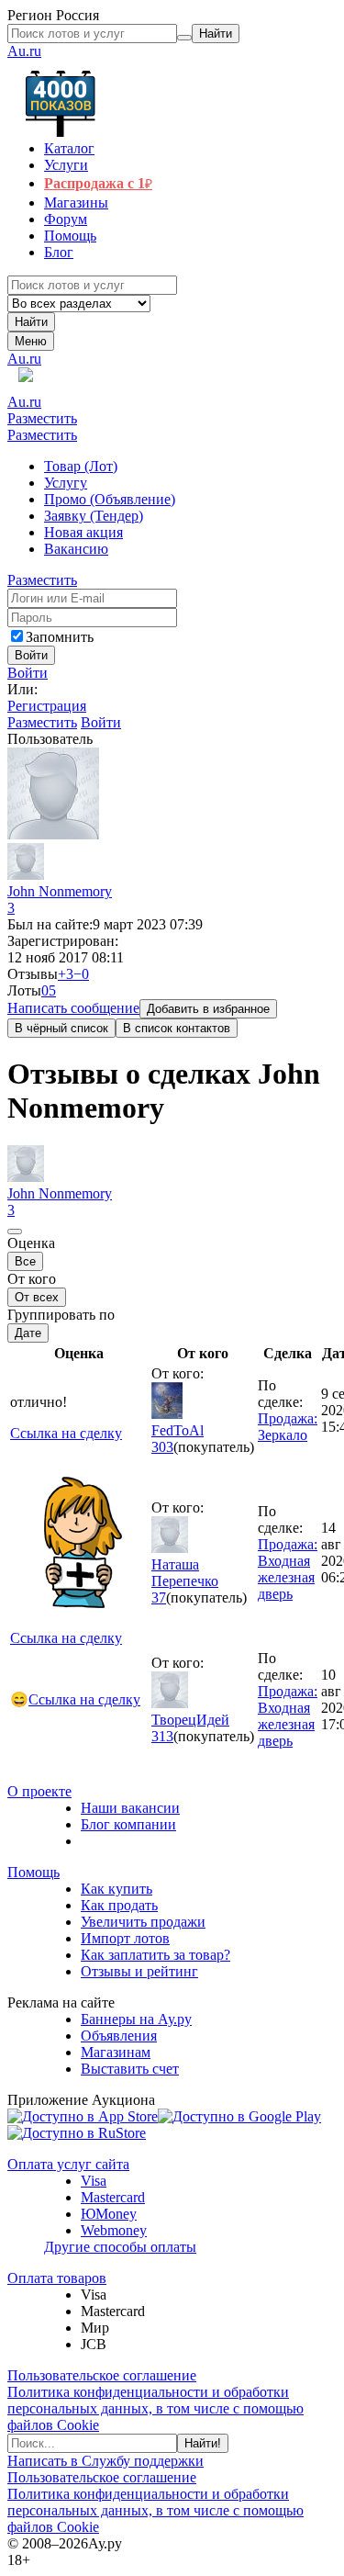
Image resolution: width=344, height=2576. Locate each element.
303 (162, 1447)
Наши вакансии (130, 1808)
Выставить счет (130, 2069)
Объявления (119, 2036)
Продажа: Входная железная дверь (288, 1569)
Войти (28, 673)
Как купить (117, 1889)
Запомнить (60, 637)
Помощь (33, 1872)
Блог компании (128, 1824)
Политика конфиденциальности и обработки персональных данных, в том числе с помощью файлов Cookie (155, 2408)
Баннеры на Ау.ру (136, 2019)
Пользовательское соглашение (102, 2375)
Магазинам (116, 2052)
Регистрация (47, 706)
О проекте (39, 1791)
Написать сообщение (73, 1008)
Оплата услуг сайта (68, 2164)
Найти (31, 322)
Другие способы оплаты (120, 2247)
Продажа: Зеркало (288, 1427)
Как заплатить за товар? (155, 1955)
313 (162, 1736)
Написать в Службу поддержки (105, 2461)
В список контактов (177, 1028)
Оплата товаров (57, 2278)
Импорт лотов (125, 1938)
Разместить (42, 418)
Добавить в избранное (208, 1009)
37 (159, 1597)
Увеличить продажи (143, 1922)
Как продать (119, 1905)
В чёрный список (61, 1028)
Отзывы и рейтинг (139, 1971)
